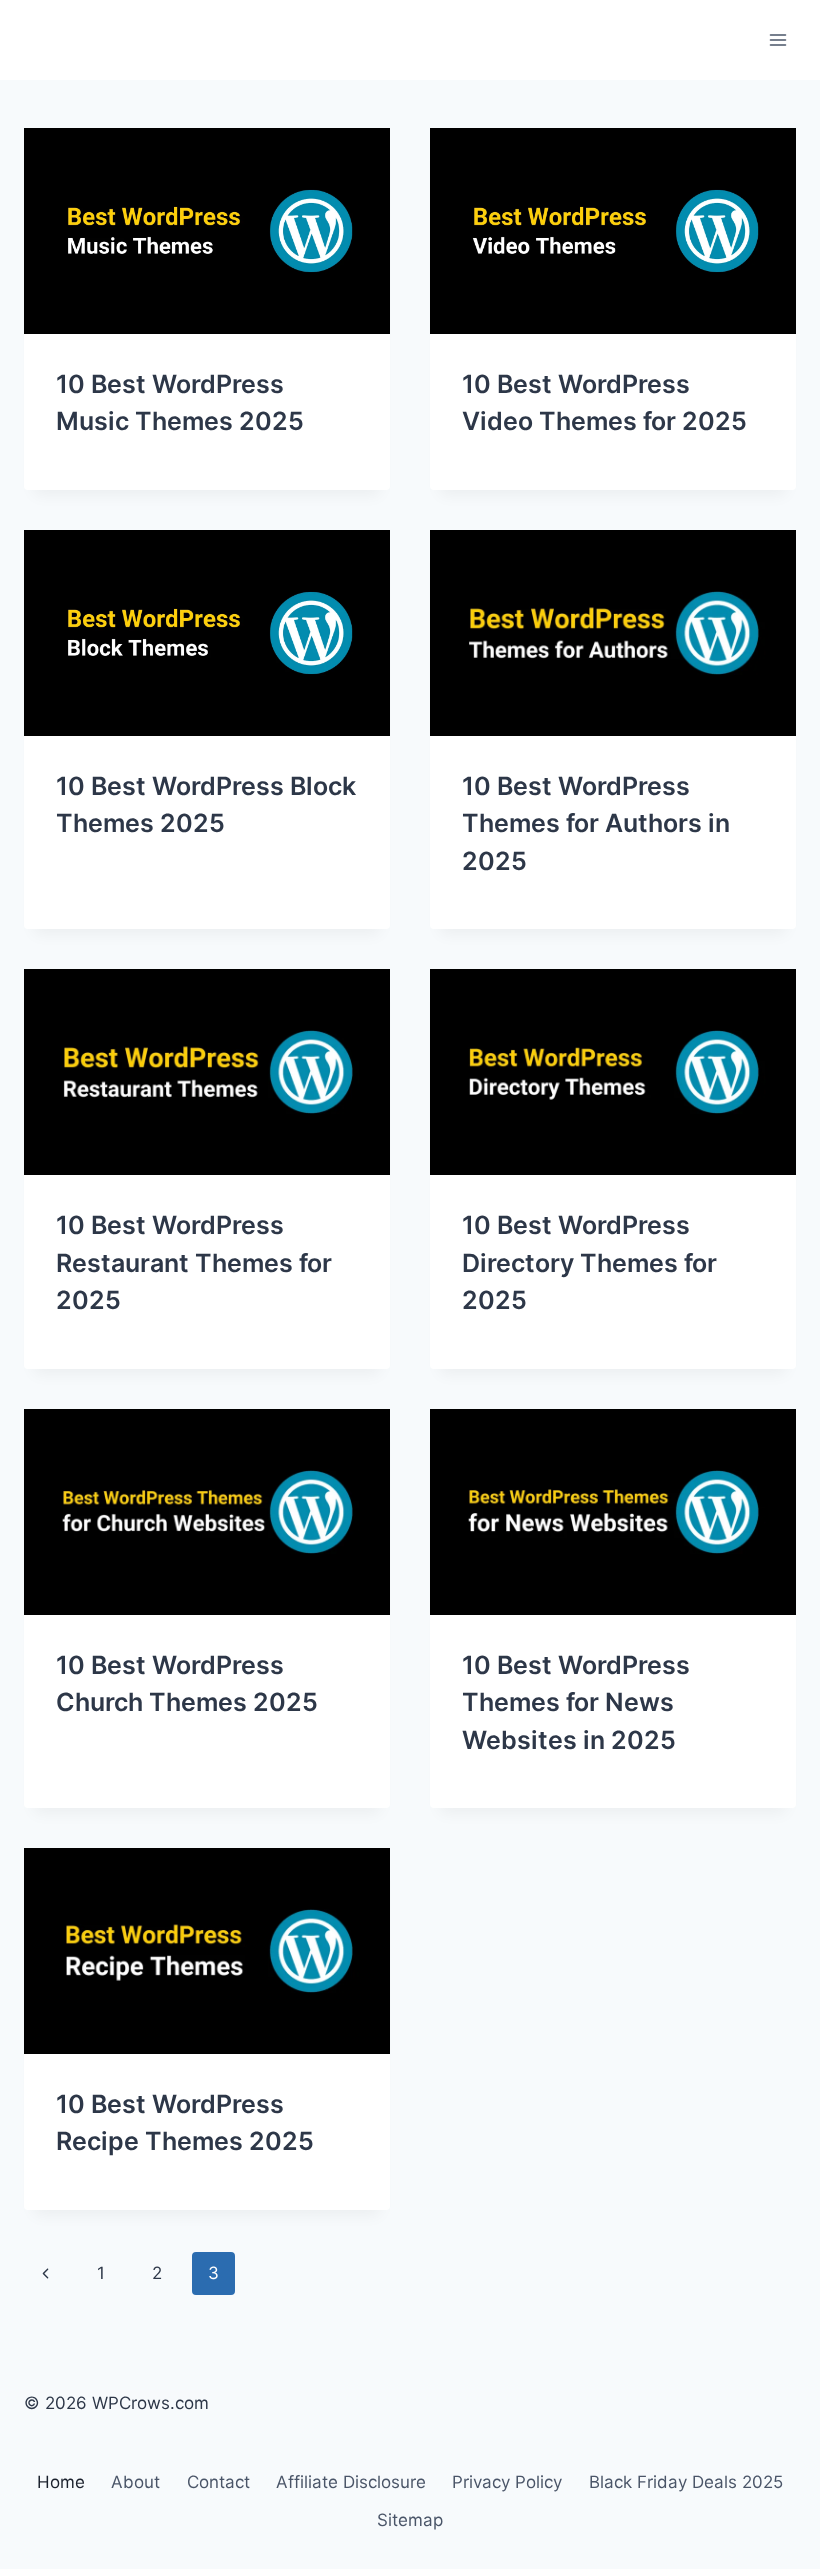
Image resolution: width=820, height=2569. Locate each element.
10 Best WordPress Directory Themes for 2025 (589, 1262)
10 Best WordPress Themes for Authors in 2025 (596, 823)
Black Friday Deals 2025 (686, 2482)
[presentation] (207, 231)
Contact (218, 2482)
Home (61, 2482)
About (135, 2482)
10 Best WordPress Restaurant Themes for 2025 (194, 1262)
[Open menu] (777, 39)
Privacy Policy (507, 2482)
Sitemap (410, 2520)
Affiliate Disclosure (351, 2482)
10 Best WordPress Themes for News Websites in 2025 (576, 1702)
